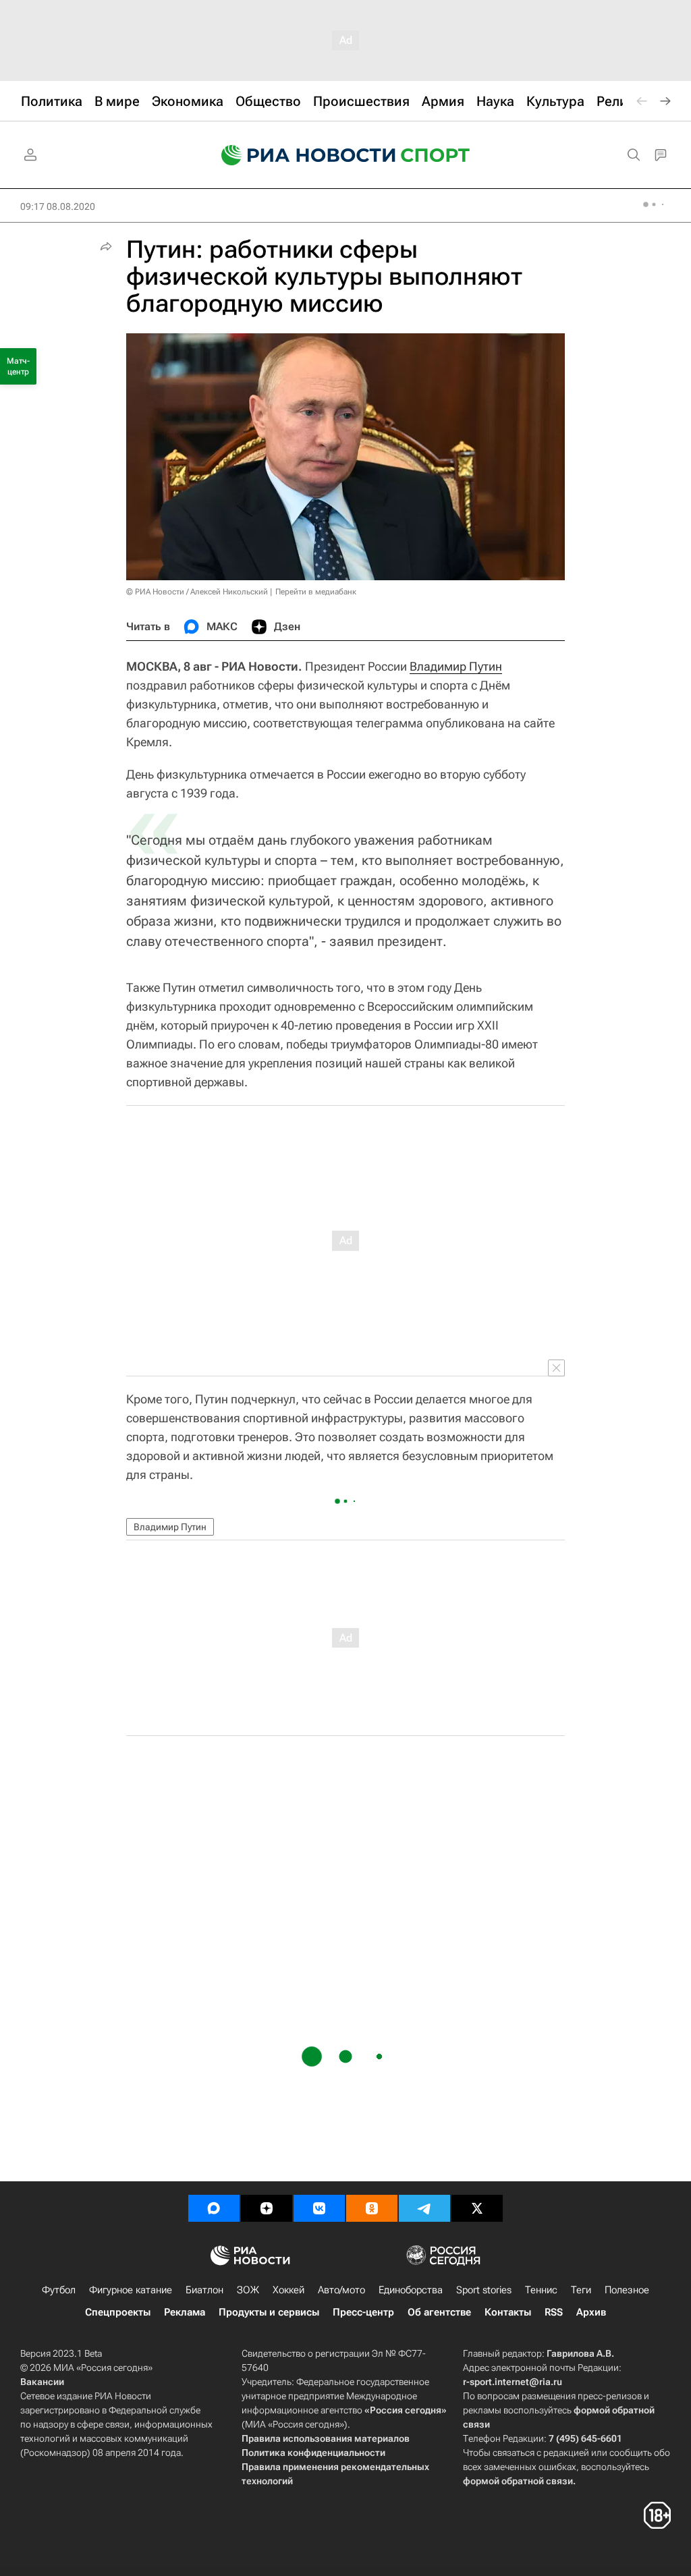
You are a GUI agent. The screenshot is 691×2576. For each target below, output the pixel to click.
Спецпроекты (118, 2312)
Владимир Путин (456, 666)
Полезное (627, 2290)
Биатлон (204, 2290)
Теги (581, 2290)
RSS (554, 2312)
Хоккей (288, 2290)
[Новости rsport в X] (477, 2208)
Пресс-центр (363, 2312)
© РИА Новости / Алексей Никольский (197, 592)
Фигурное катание (131, 2290)
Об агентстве (439, 2312)
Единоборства (411, 2290)
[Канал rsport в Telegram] (424, 2208)
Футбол (59, 2290)
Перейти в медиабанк (316, 592)
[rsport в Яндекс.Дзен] (267, 2208)
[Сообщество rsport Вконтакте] (319, 2208)
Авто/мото (341, 2290)
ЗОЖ (248, 2290)
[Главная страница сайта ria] (300, 155)
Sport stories (484, 2290)
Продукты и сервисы (269, 2312)
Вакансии (42, 2382)
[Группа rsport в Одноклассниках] (372, 2208)
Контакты (508, 2312)
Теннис (541, 2290)
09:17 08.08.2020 (58, 206)
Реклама (185, 2312)
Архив (591, 2312)
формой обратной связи (518, 2481)
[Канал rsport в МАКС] (214, 2208)
